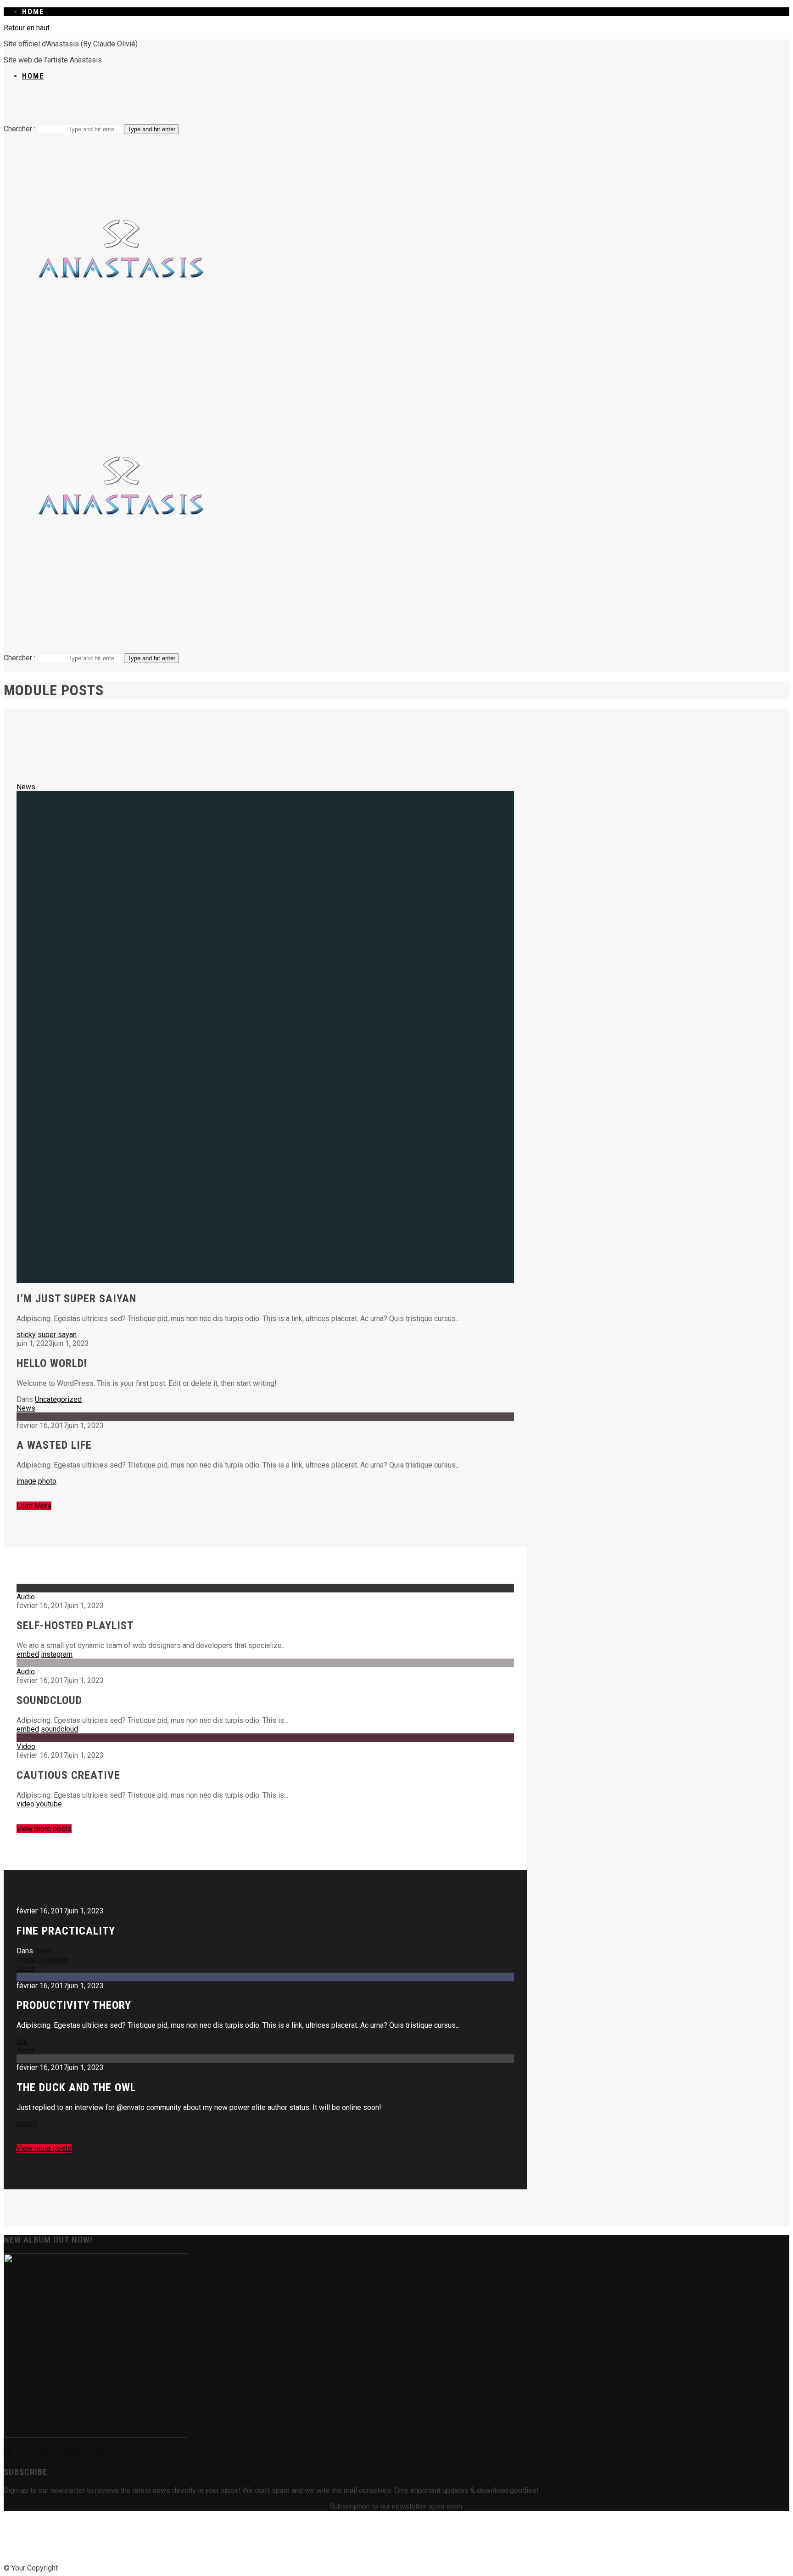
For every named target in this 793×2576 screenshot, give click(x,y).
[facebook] (363, 106)
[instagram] (408, 106)
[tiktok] (385, 106)
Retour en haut (27, 28)
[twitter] (397, 2541)
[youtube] (430, 106)
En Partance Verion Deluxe (56, 2453)
